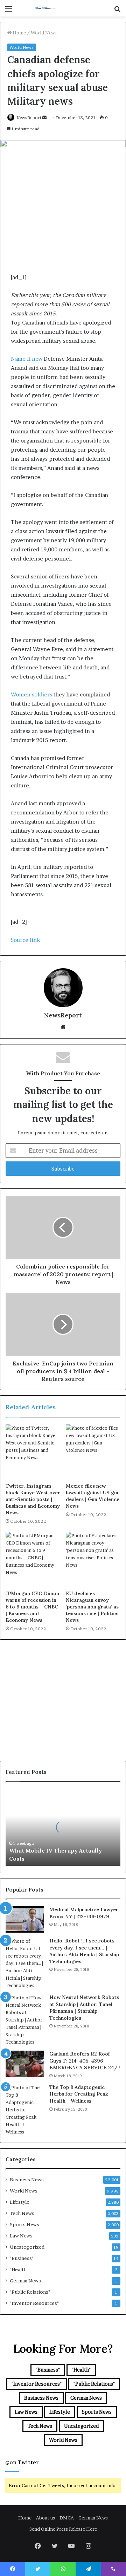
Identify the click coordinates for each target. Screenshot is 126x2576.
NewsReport (29, 117)
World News (44, 33)
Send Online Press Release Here (63, 2529)
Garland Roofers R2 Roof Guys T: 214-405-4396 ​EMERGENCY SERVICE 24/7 (85, 2061)
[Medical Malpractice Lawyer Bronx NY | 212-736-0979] (25, 1919)
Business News (27, 2180)
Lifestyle (20, 2202)
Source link (25, 940)
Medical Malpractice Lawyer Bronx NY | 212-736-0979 (84, 1913)
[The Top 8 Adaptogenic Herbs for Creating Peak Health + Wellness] (25, 2110)
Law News (21, 2236)
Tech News (22, 2213)
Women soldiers (31, 694)
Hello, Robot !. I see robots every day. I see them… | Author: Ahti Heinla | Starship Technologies (84, 1951)
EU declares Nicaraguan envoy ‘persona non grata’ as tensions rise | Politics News (92, 1607)
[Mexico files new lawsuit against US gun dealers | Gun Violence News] (93, 1452)
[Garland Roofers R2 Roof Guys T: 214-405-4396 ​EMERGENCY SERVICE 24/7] (25, 2064)
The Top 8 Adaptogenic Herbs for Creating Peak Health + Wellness (79, 2094)
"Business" (22, 2258)
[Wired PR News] (45, 8)
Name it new (27, 359)
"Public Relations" (30, 2292)
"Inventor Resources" (34, 2303)
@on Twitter (22, 2462)
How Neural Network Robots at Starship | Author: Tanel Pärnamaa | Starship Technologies (84, 2008)
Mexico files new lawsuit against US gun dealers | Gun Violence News (93, 1496)
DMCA (67, 2518)
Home (19, 33)
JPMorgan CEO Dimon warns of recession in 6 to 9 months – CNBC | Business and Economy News (32, 1607)
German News (25, 2281)
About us (45, 2518)
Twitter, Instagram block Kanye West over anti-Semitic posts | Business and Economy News (33, 1499)
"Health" (19, 2269)
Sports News (24, 2224)
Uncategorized (27, 2247)
